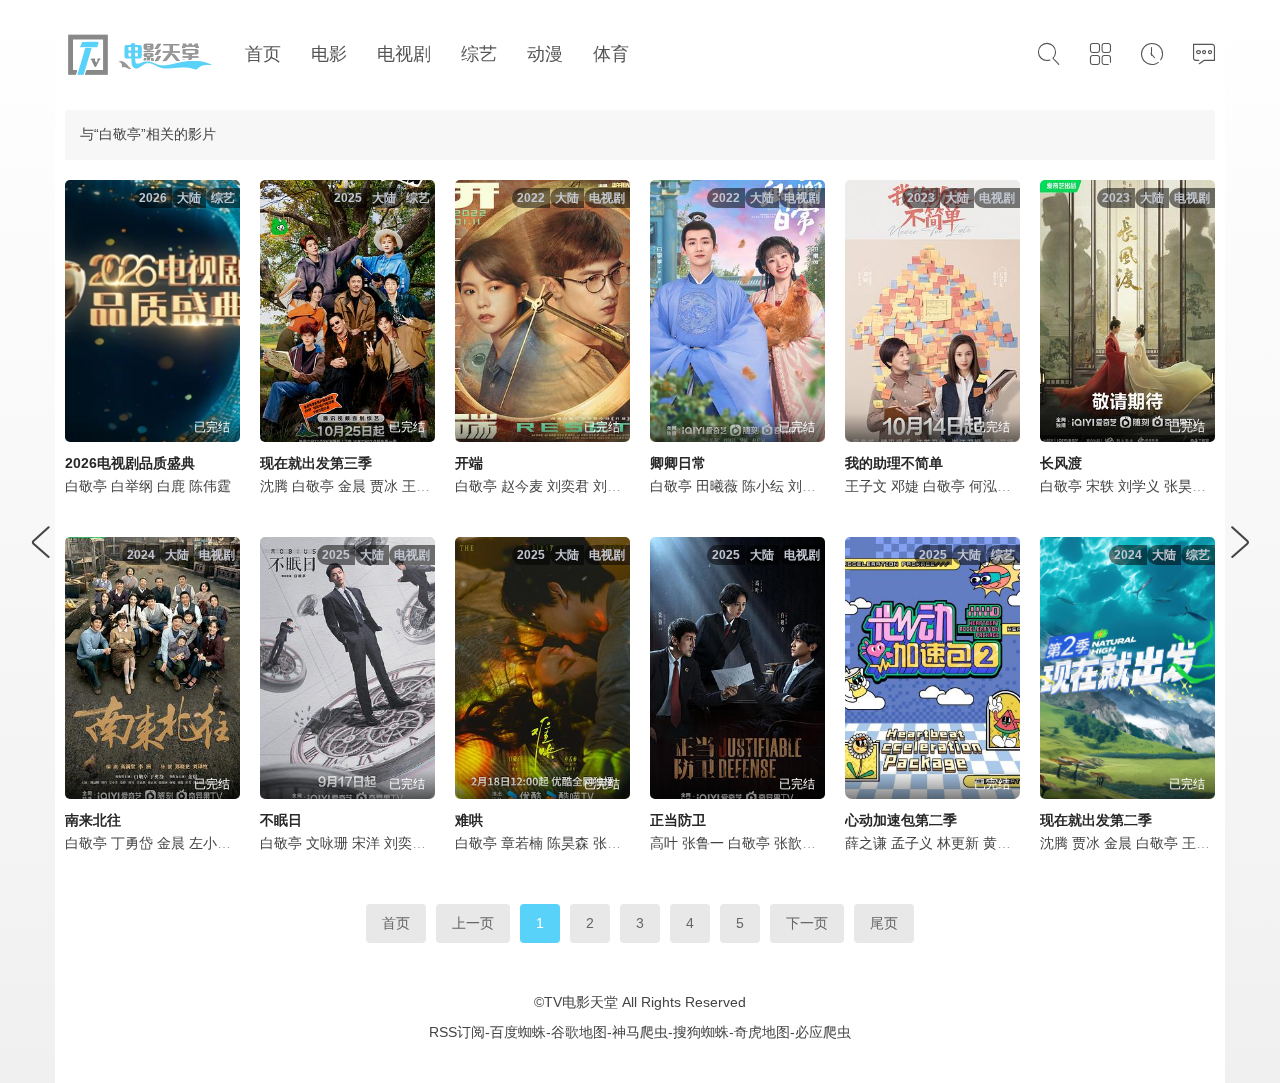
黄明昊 (1004, 843)
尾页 (884, 923)
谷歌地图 (579, 1032)
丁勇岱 (132, 843)
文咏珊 (327, 843)
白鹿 (171, 486)
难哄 (469, 820)
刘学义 (1139, 486)
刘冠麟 (809, 486)
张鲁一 (703, 843)
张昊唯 (1185, 486)
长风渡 (1061, 463)
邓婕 (905, 486)
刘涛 (607, 486)
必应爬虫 (823, 1032)
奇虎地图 (762, 1032)
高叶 (664, 843)
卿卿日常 (678, 463)
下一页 (807, 923)
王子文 (866, 486)
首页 (396, 923)
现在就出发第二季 (1096, 820)
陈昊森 (568, 843)
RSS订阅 (457, 1032)
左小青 (210, 843)
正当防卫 (678, 820)
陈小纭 (763, 486)
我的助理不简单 (894, 463)
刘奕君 (568, 486)
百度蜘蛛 (518, 1032)
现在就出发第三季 (316, 463)
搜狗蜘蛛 (701, 1032)
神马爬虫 (640, 1032)
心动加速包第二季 (901, 820)
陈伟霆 (210, 486)
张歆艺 (795, 843)
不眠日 (281, 820)
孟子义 (912, 843)
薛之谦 (866, 843)
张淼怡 (614, 843)
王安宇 (423, 486)
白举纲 (132, 486)
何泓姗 (990, 486)
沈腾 (274, 486)
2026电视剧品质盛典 (130, 463)
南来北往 (93, 820)
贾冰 (384, 486)
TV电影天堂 (581, 1002)
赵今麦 (522, 486)
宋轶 (1100, 486)
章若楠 (522, 843)
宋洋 (366, 843)
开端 (469, 463)
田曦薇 (717, 486)
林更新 (958, 843)
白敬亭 (86, 486)
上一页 (473, 923)
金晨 (352, 486)
